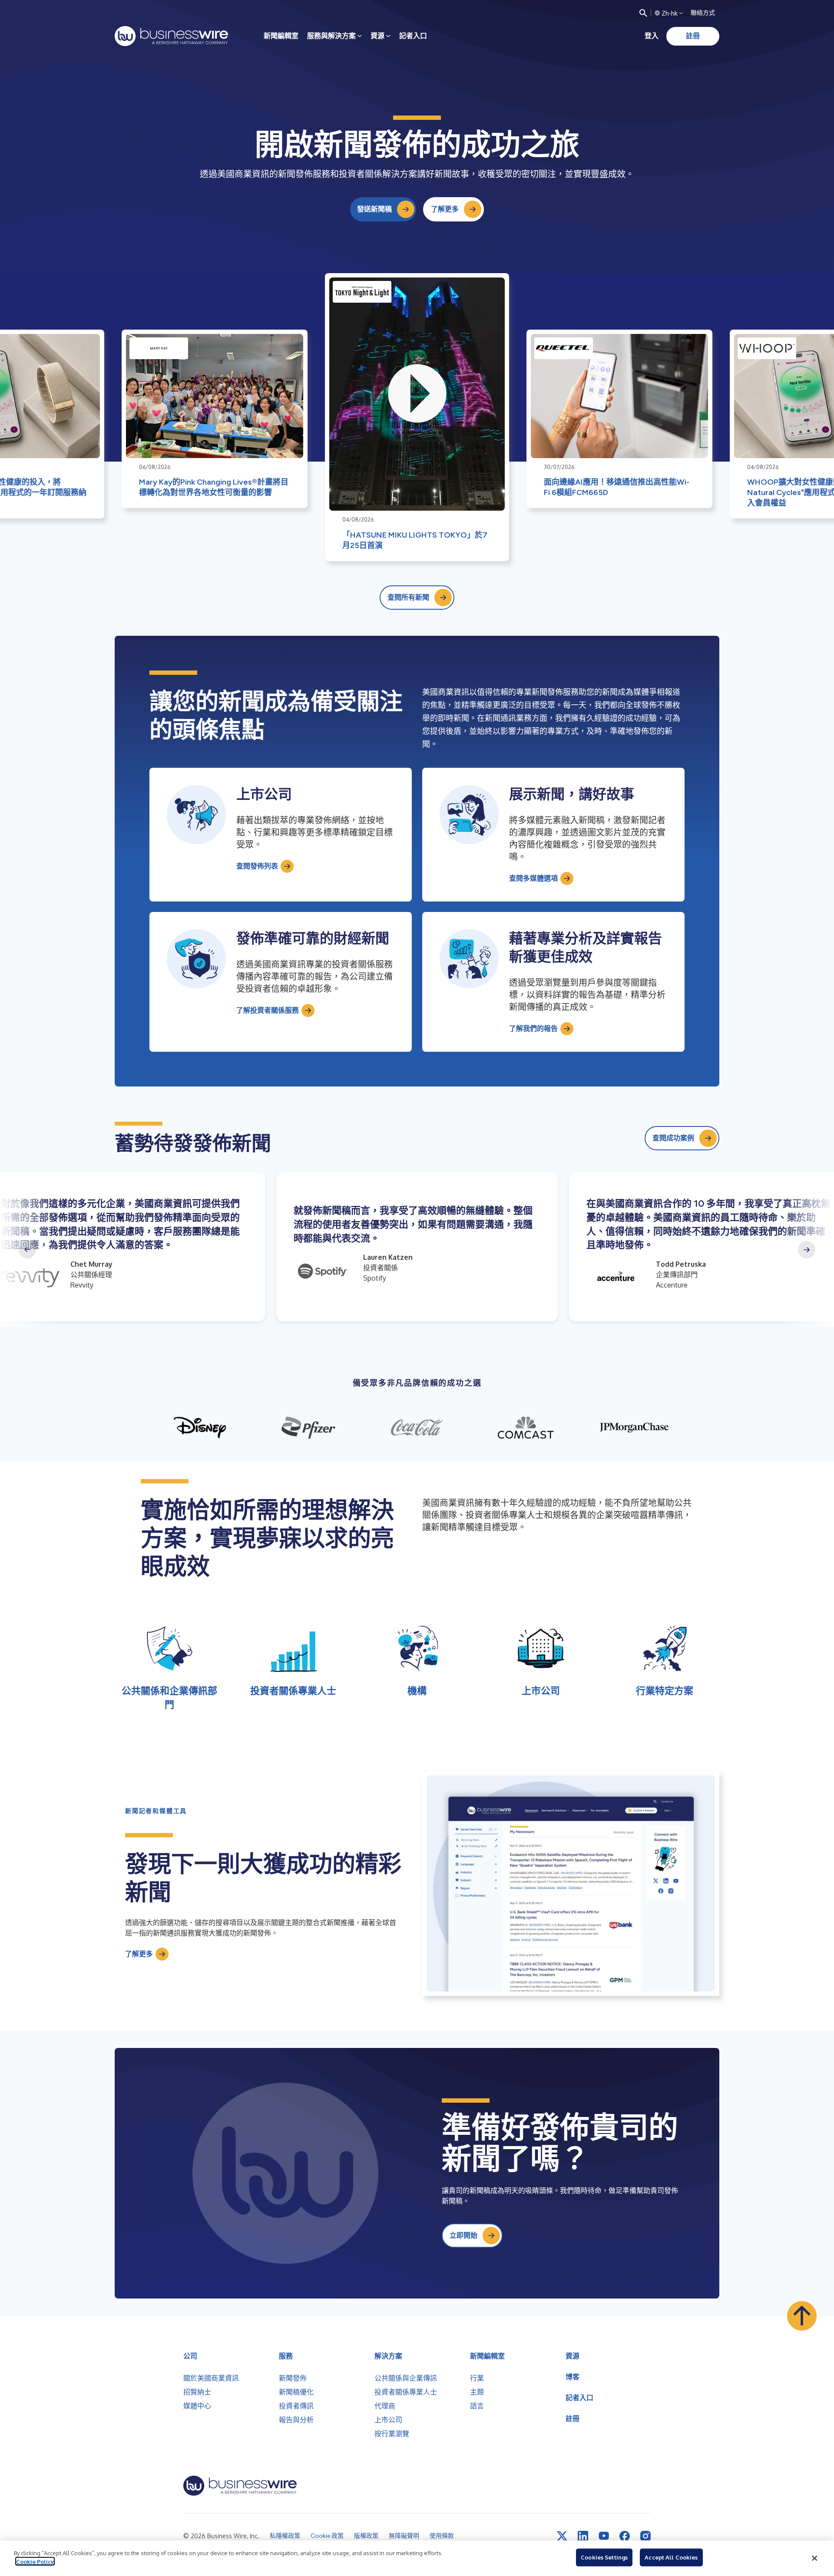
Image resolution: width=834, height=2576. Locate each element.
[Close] (814, 2558)
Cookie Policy (35, 2561)
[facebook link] (625, 2536)
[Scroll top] (802, 2316)
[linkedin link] (583, 2536)
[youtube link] (604, 2536)
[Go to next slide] (807, 1250)
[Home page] (171, 36)
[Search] (643, 13)
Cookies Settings (604, 2557)
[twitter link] (562, 2536)
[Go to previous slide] (27, 1250)
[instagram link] (645, 2536)
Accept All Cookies (671, 2557)
